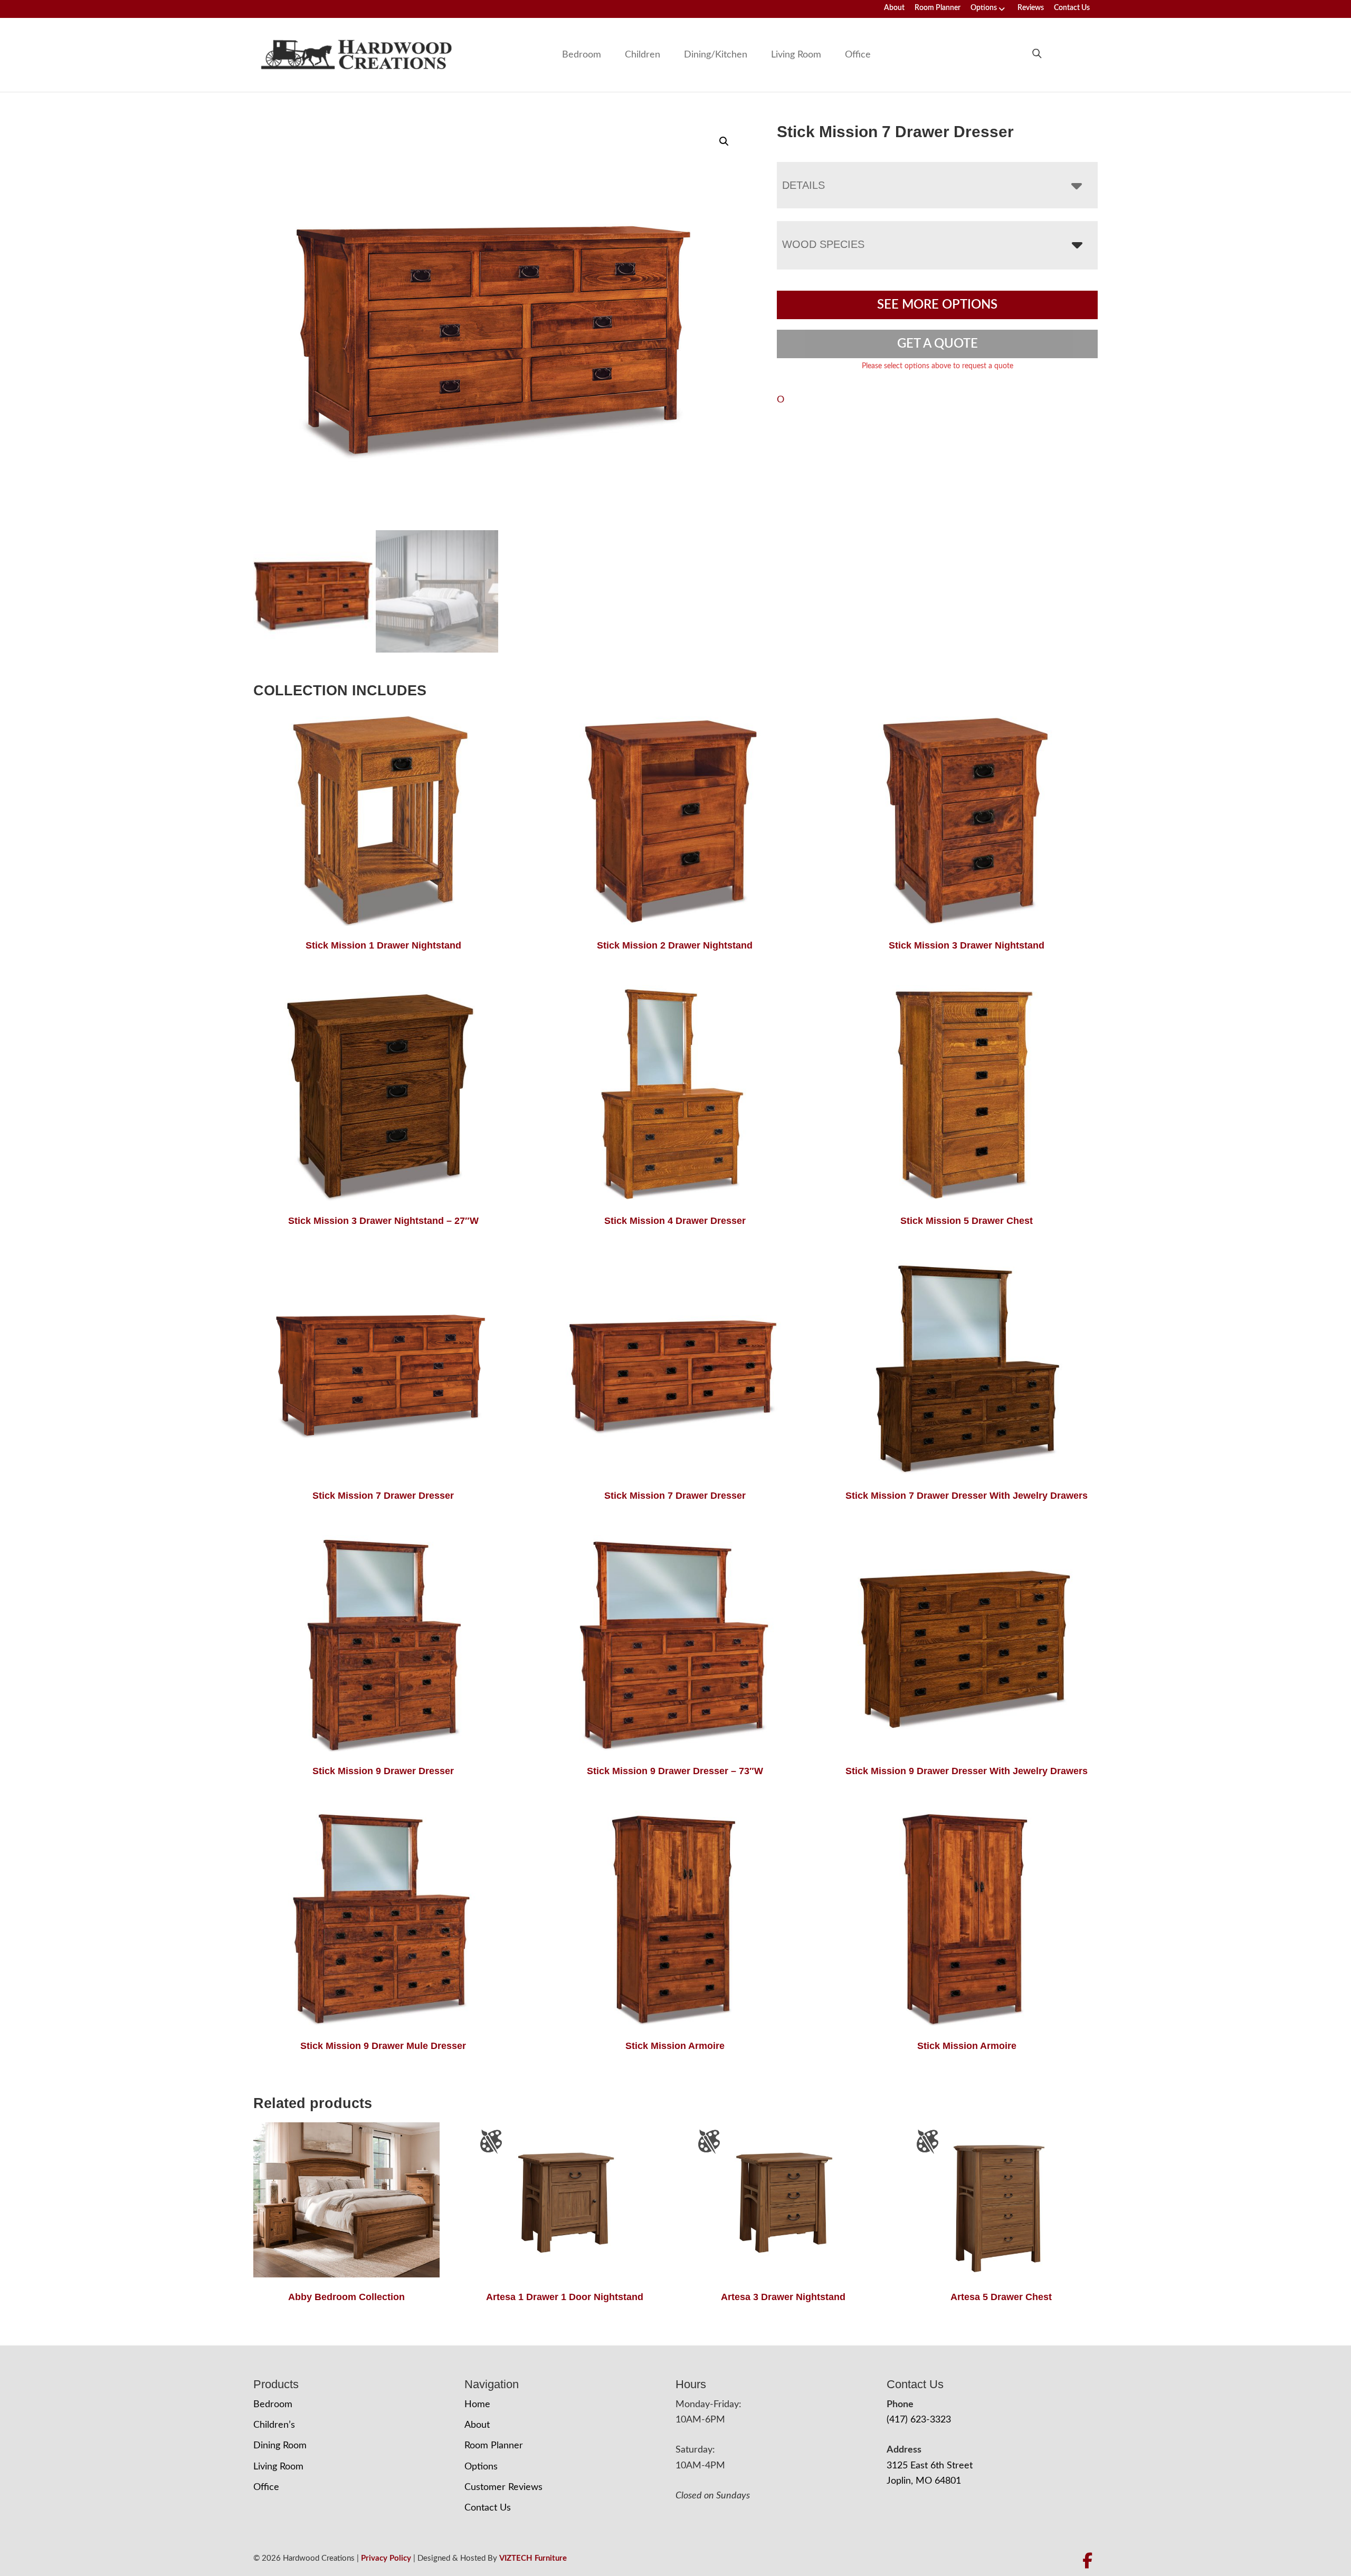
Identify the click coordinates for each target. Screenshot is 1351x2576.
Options (984, 8)
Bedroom (582, 55)
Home (477, 2405)
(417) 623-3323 (919, 2420)
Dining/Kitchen (716, 55)
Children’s (274, 2425)
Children (643, 55)
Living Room (796, 55)
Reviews (1031, 8)
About (894, 8)
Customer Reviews (503, 2487)
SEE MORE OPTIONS (937, 305)
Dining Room (280, 2446)
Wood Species (823, 244)
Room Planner (938, 8)
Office (858, 55)
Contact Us (1072, 8)
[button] (724, 141)
